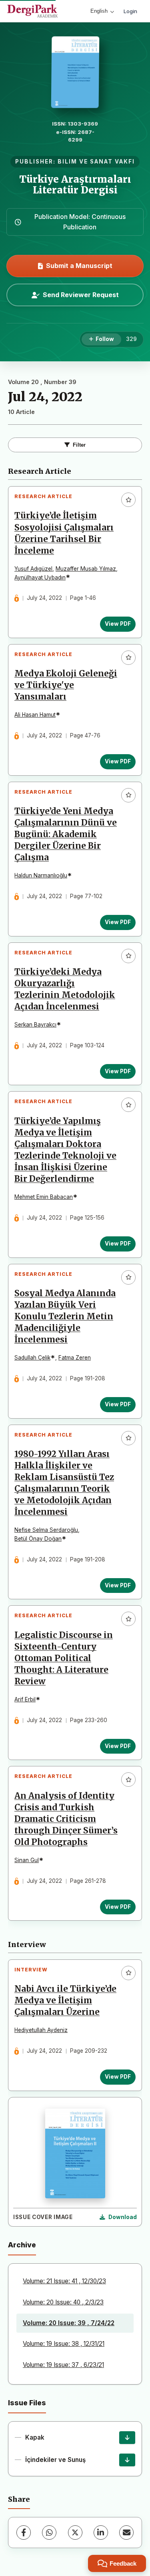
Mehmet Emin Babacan (44, 1197)
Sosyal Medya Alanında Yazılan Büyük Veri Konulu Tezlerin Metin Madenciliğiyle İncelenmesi (65, 1317)
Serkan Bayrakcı (35, 1025)
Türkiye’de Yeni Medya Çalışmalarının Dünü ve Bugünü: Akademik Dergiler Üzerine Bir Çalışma (66, 834)
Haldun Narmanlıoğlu (41, 875)
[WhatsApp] (49, 2533)
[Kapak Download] (127, 2438)
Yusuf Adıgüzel (33, 569)
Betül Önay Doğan (38, 1539)
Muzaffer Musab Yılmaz (86, 569)
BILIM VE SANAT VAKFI (96, 162)
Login (130, 11)
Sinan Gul (27, 1860)
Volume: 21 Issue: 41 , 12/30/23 (64, 2281)
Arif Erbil (25, 1699)
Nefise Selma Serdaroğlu (46, 1530)
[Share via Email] (126, 2533)
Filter (79, 445)
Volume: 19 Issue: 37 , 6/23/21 (63, 2365)
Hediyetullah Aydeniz (41, 2030)
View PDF (118, 624)
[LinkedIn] (101, 2533)
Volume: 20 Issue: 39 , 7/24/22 (69, 2323)
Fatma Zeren (75, 1358)
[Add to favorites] (128, 500)
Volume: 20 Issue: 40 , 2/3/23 (63, 2302)
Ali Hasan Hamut (35, 715)
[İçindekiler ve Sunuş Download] (127, 2460)
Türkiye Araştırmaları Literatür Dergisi (75, 184)
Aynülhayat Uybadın (40, 577)
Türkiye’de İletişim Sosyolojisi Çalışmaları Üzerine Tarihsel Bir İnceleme (64, 533)
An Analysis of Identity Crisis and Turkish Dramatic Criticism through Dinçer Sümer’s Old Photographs (66, 1819)
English (99, 11)
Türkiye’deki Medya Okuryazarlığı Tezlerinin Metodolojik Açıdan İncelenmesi (65, 989)
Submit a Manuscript (79, 266)
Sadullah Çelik (32, 1358)
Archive (22, 2245)
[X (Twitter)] (75, 2533)
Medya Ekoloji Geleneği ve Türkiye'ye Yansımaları (66, 685)
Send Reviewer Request (81, 295)
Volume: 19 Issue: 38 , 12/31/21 (64, 2344)
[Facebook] (24, 2533)
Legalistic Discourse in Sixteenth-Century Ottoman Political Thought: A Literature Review (64, 1658)
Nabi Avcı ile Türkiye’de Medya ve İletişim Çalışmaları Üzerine (65, 2000)
